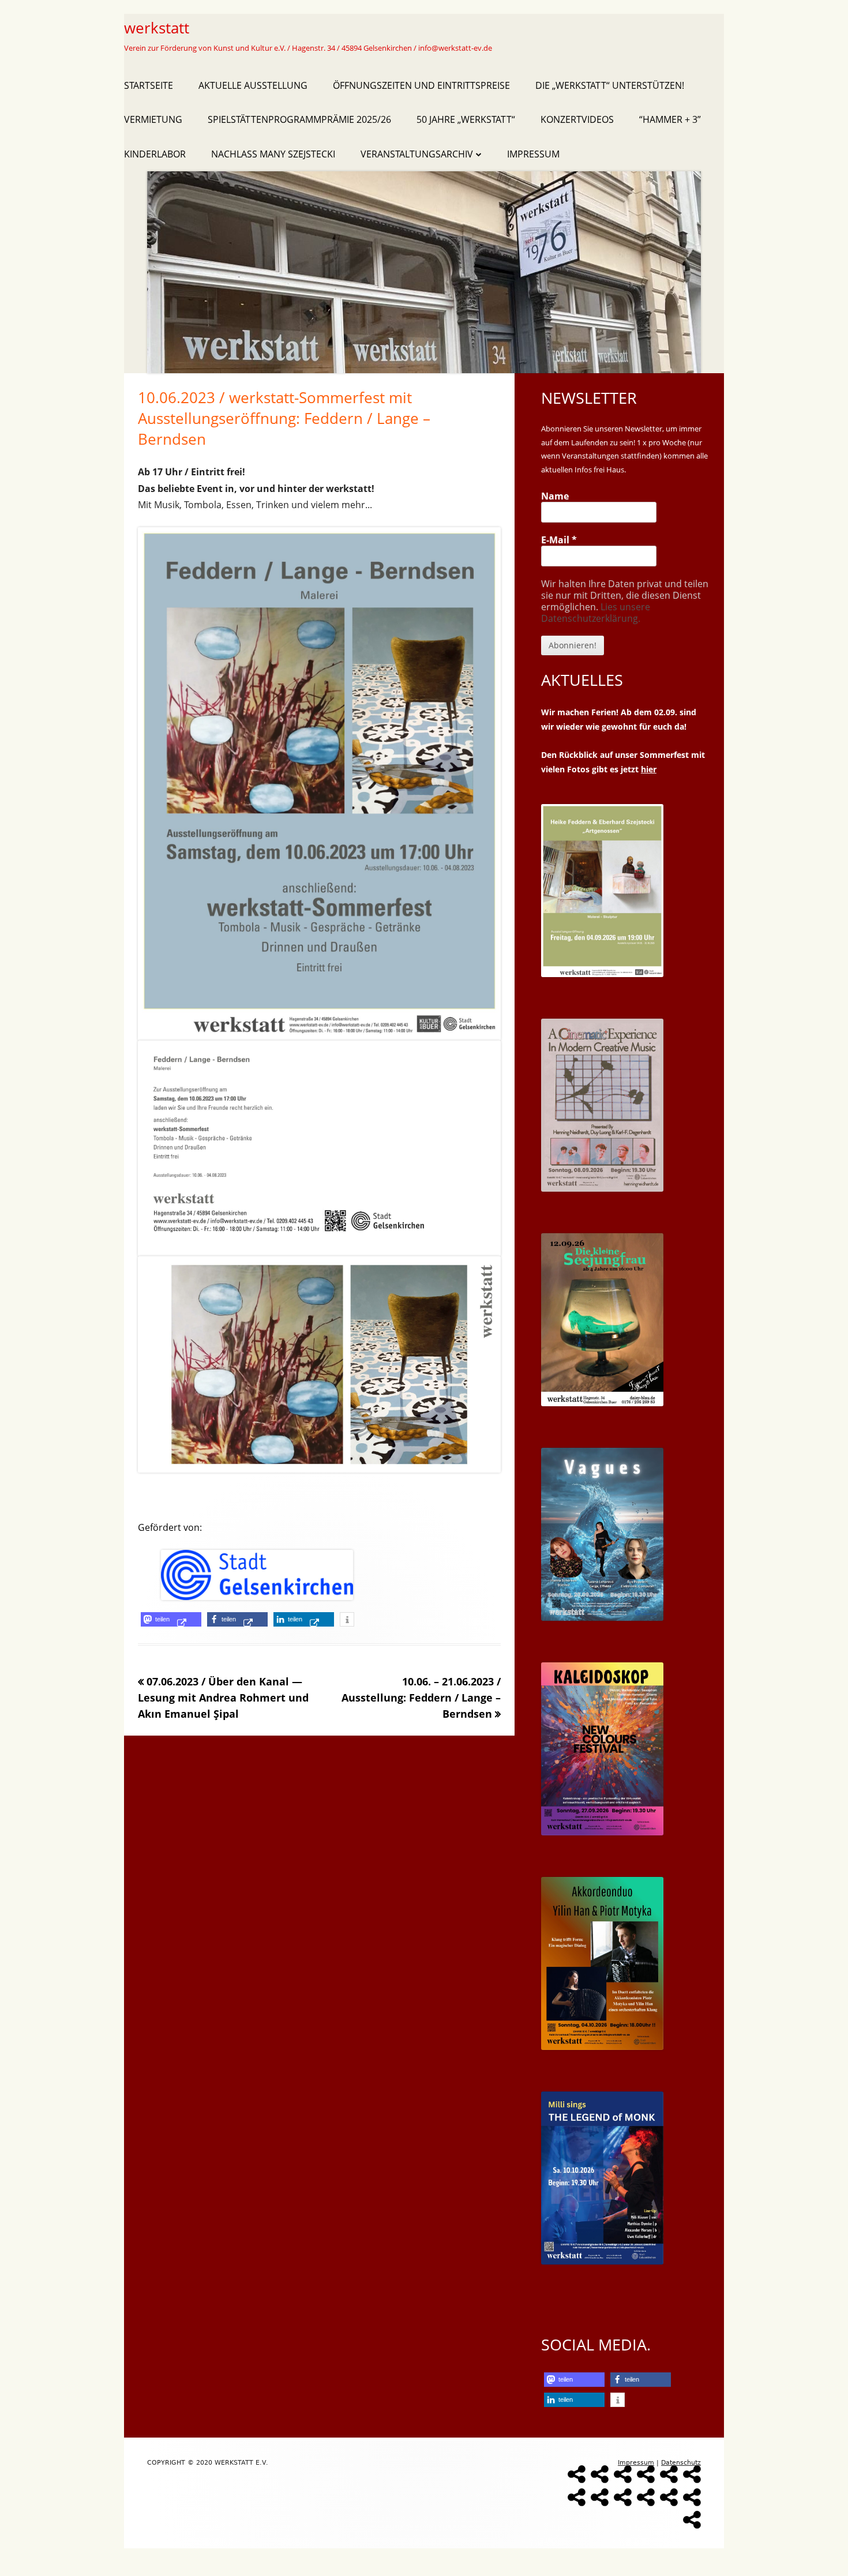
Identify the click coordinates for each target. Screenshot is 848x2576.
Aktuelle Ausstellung (253, 85)
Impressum (533, 154)
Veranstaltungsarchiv (417, 154)
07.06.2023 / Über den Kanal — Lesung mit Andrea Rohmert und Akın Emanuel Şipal (223, 1698)
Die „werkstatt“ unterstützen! (610, 85)
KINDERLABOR (155, 154)
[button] (171, 1619)
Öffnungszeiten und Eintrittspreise (421, 85)
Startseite (149, 85)
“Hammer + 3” (670, 119)
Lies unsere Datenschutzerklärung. (596, 613)
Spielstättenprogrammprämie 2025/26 (299, 119)
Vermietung (153, 119)
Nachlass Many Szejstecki (273, 154)
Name (555, 496)
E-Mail (559, 540)
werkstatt (157, 28)
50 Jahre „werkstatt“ (466, 119)
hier (649, 769)
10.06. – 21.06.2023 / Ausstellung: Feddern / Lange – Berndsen (421, 1698)
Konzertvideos (577, 119)
